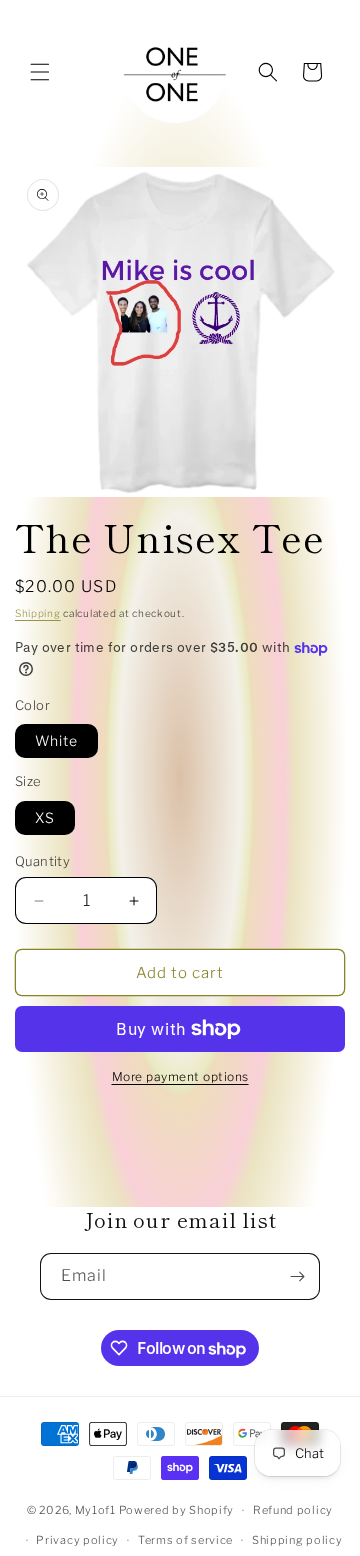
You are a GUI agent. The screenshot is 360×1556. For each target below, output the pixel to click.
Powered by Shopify (177, 1510)
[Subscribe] (297, 1276)
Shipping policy (297, 1540)
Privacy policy (77, 1540)
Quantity (42, 861)
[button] (40, 72)
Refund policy (293, 1510)
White (56, 740)
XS (45, 817)
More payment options (180, 1076)
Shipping (38, 613)
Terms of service (185, 1540)
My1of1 (95, 1510)
